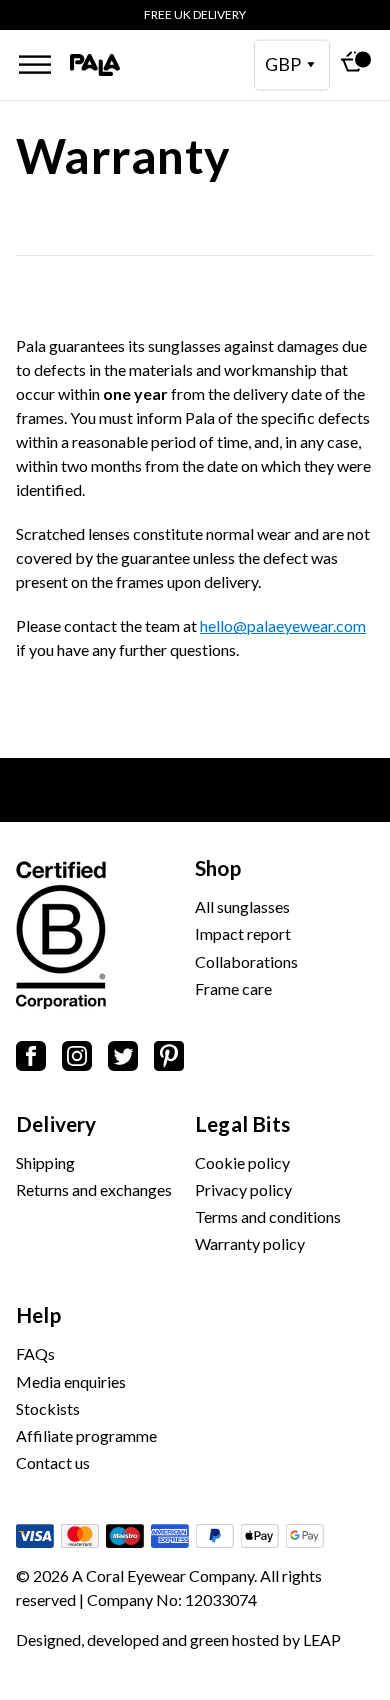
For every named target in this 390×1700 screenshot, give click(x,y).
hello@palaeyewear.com (283, 625)
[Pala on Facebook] (31, 1059)
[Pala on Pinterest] (169, 1059)
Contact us (53, 1462)
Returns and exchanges (94, 1189)
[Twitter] (123, 1059)
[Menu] (35, 64)
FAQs (35, 1353)
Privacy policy (243, 1189)
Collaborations (246, 961)
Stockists (48, 1408)
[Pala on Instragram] (77, 1059)
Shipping (45, 1162)
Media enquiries (71, 1381)
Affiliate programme (86, 1435)
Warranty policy (250, 1243)
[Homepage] (95, 65)
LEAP (322, 1639)
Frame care (233, 988)
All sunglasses (242, 906)
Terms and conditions (268, 1216)
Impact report (243, 933)
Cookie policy (242, 1162)
